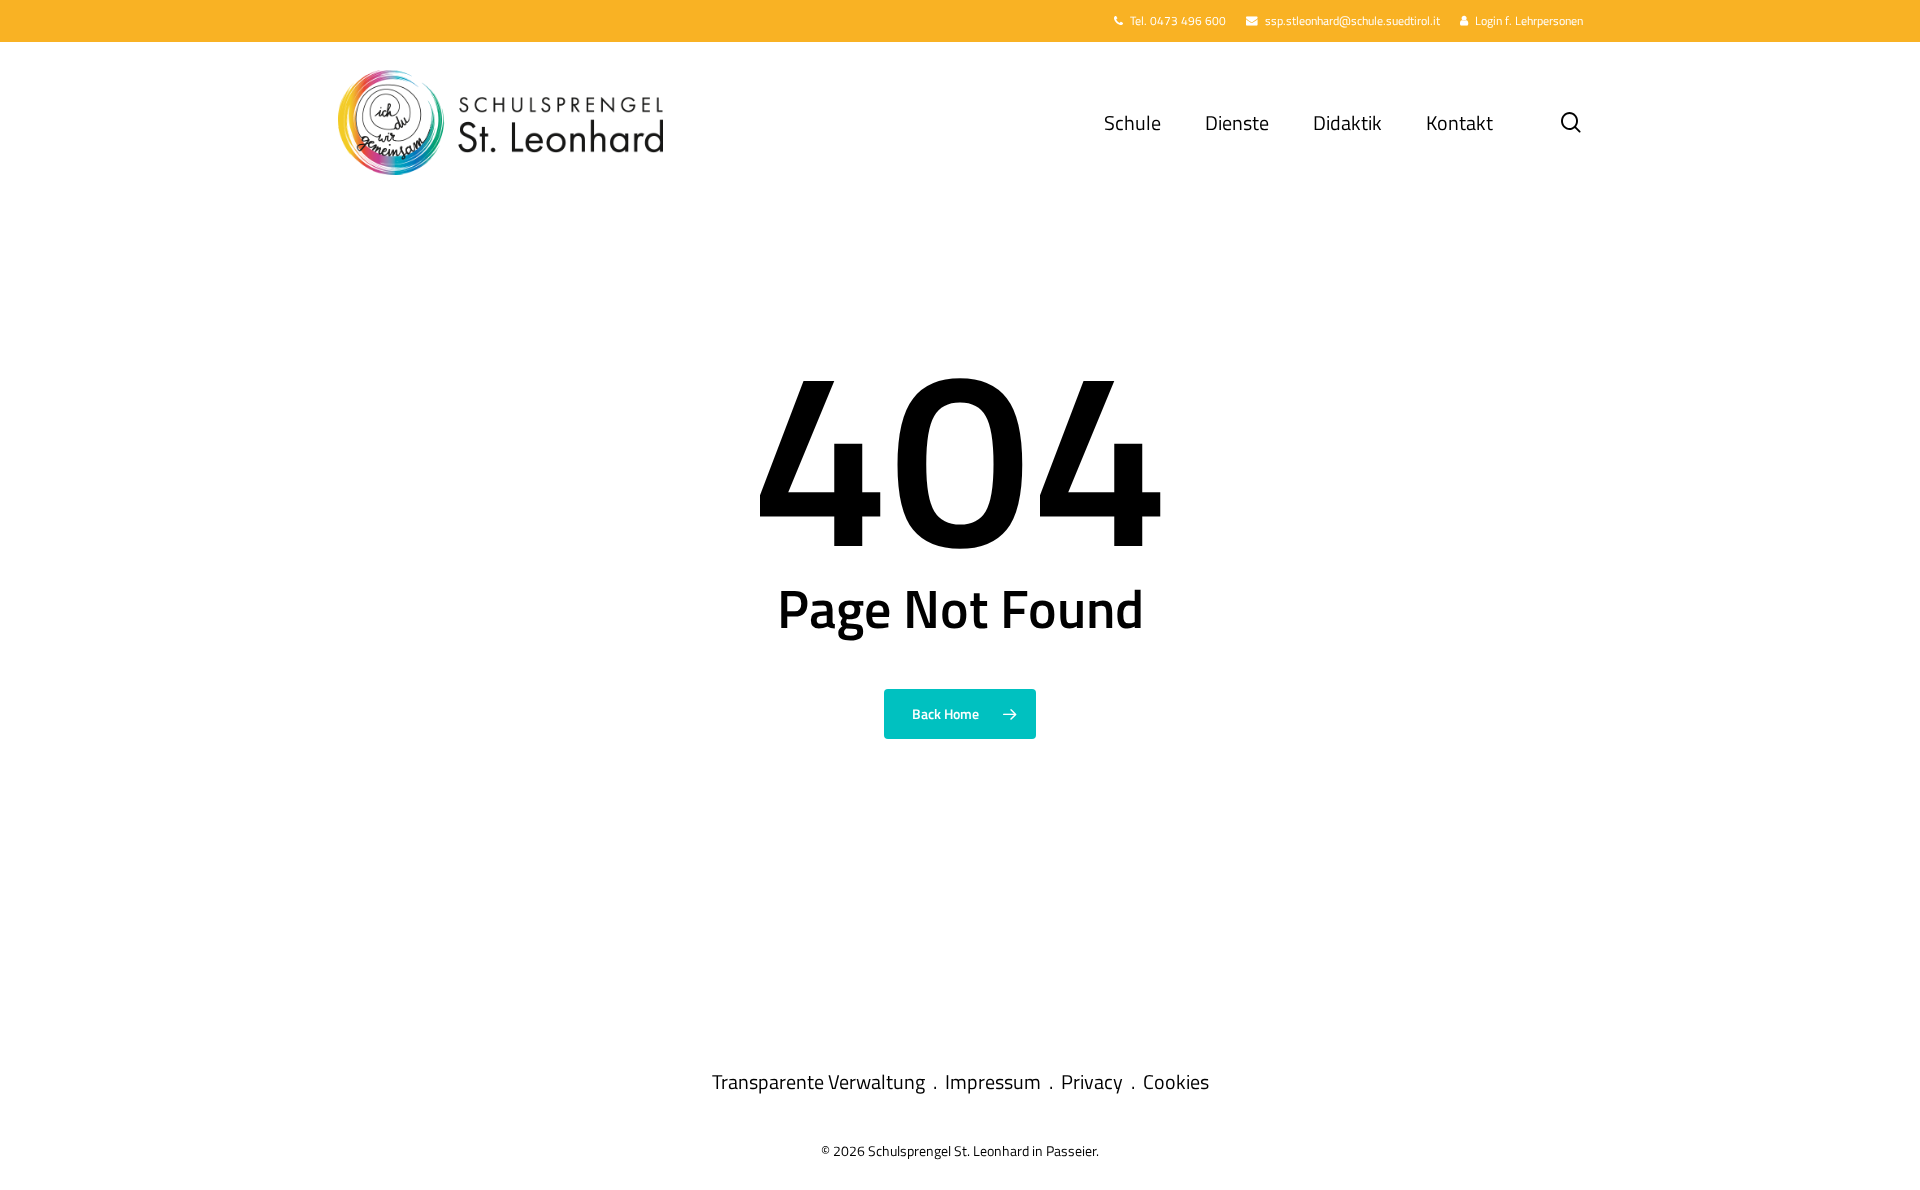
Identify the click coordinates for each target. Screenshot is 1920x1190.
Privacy (1092, 1081)
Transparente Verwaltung (818, 1081)
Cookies (1176, 1081)
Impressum (993, 1081)
